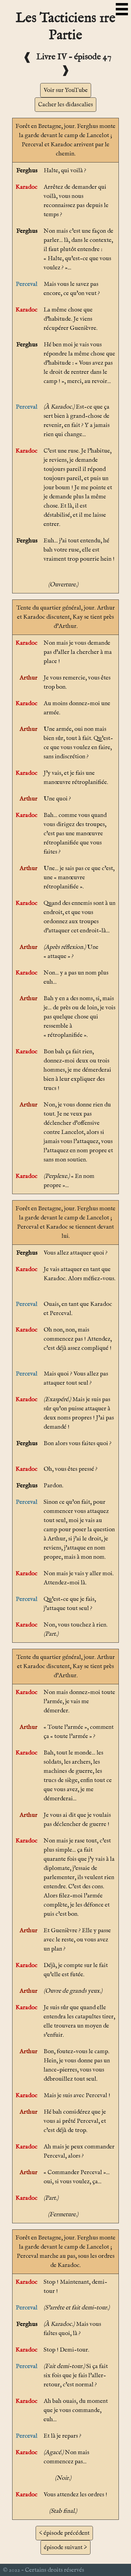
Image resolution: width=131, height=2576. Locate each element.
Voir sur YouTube (66, 90)
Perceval (27, 284)
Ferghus (27, 171)
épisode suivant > (65, 2547)
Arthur (28, 678)
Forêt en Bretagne (38, 126)
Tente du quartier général (49, 608)
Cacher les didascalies (65, 105)
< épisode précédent (64, 2533)
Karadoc (27, 187)
